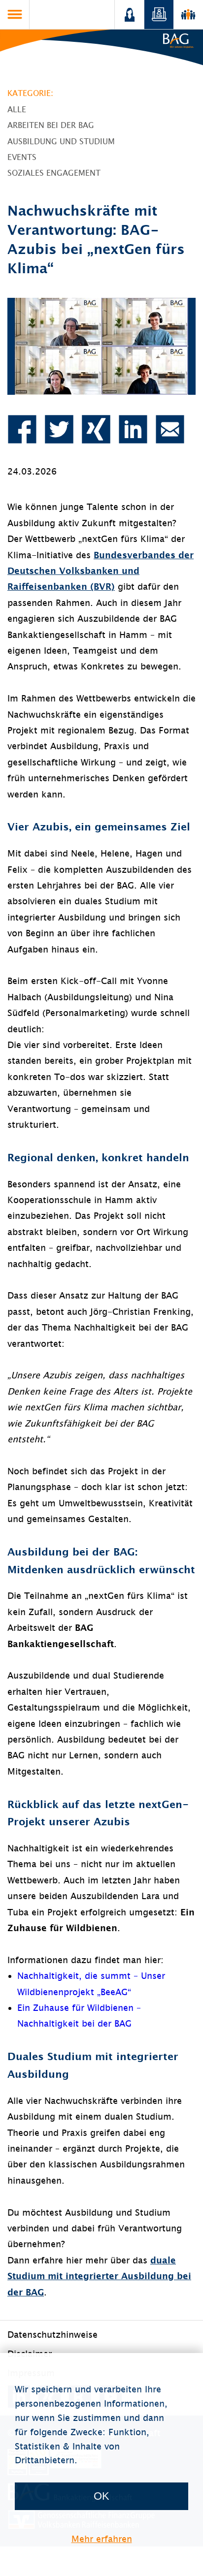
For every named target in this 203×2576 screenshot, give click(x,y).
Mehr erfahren (102, 2539)
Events (22, 157)
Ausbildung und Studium (61, 141)
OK (101, 2496)
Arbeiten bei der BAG (51, 125)
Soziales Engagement (54, 173)
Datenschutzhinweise (52, 2335)
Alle (17, 109)
